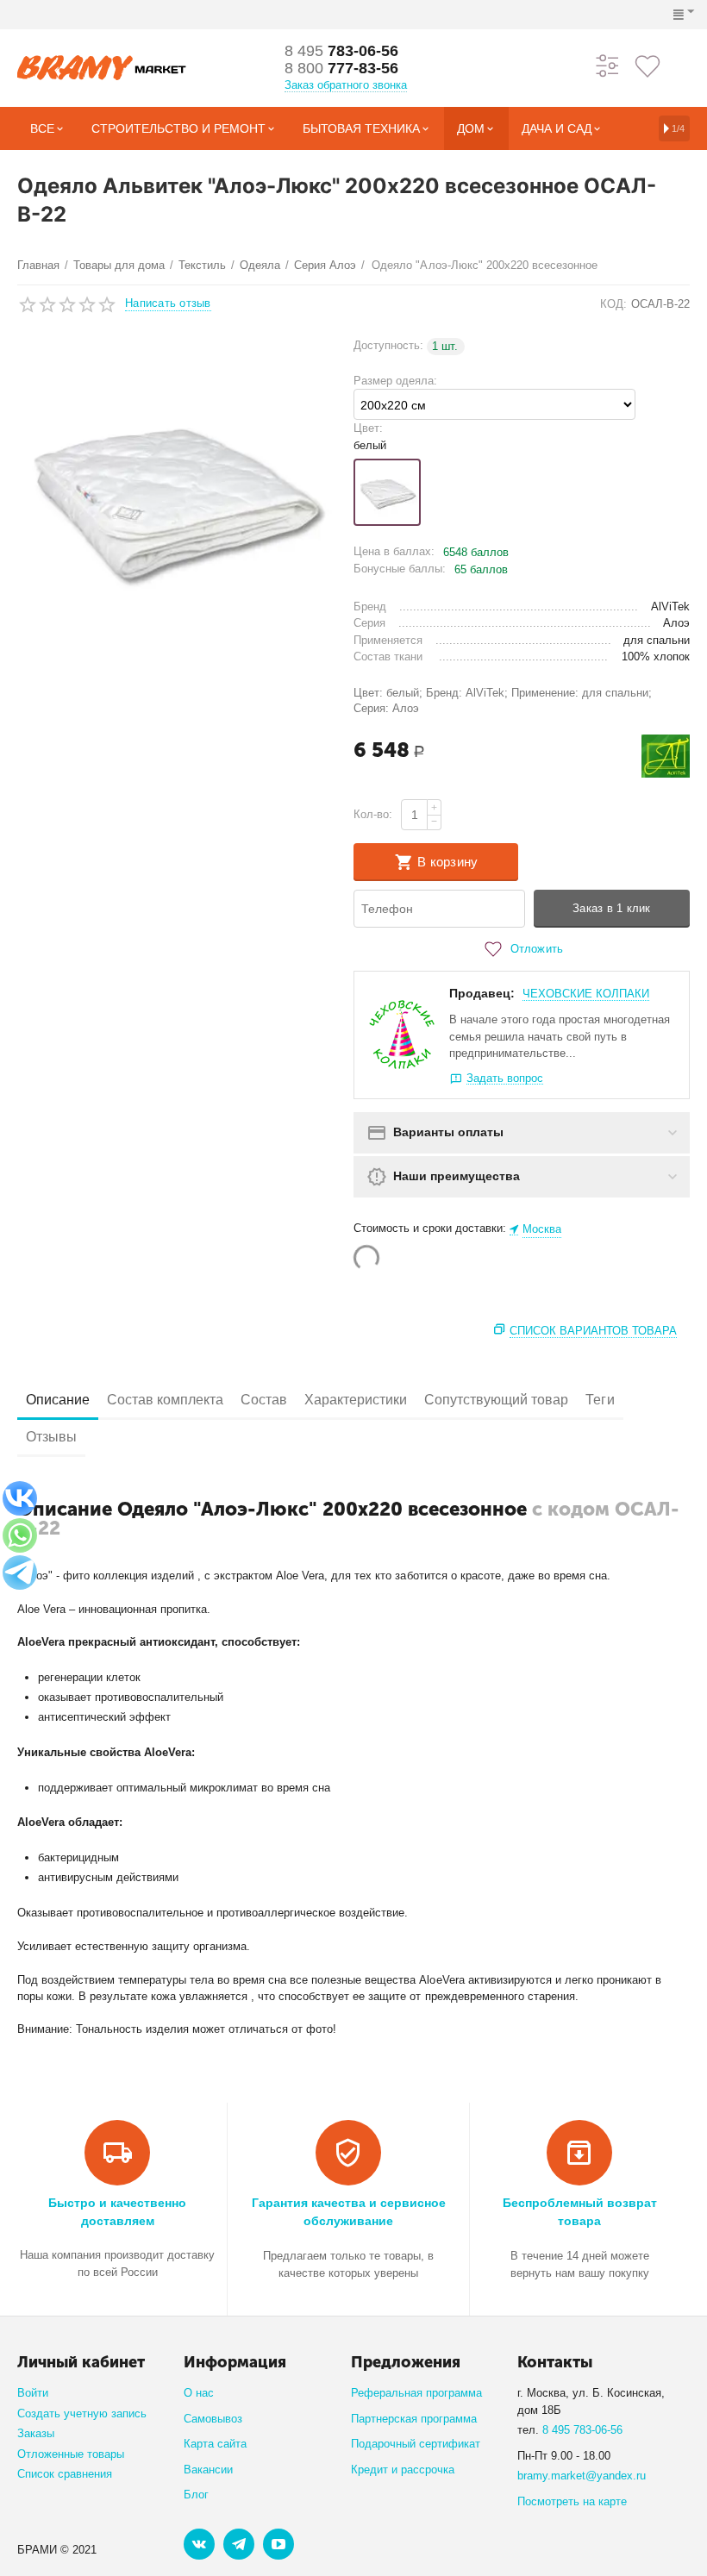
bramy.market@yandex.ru (582, 2476)
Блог (196, 2495)
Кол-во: (373, 814)
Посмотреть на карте (572, 2501)
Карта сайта (215, 2444)
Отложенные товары (71, 2454)
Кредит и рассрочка (403, 2470)
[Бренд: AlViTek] (666, 756)
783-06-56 (341, 51)
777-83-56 (341, 68)
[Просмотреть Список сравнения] (608, 65)
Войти (33, 2393)
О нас (199, 2393)
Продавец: (482, 993)
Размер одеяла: (395, 381)
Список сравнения (65, 2474)
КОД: (613, 304)
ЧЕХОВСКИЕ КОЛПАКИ (586, 994)
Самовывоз (213, 2419)
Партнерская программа (414, 2419)
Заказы (36, 2433)
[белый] (387, 492)
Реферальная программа (416, 2393)
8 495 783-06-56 (582, 2430)
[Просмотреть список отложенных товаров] (648, 65)
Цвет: (368, 428)
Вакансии (208, 2470)
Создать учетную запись (82, 2413)
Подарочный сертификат (416, 2444)
